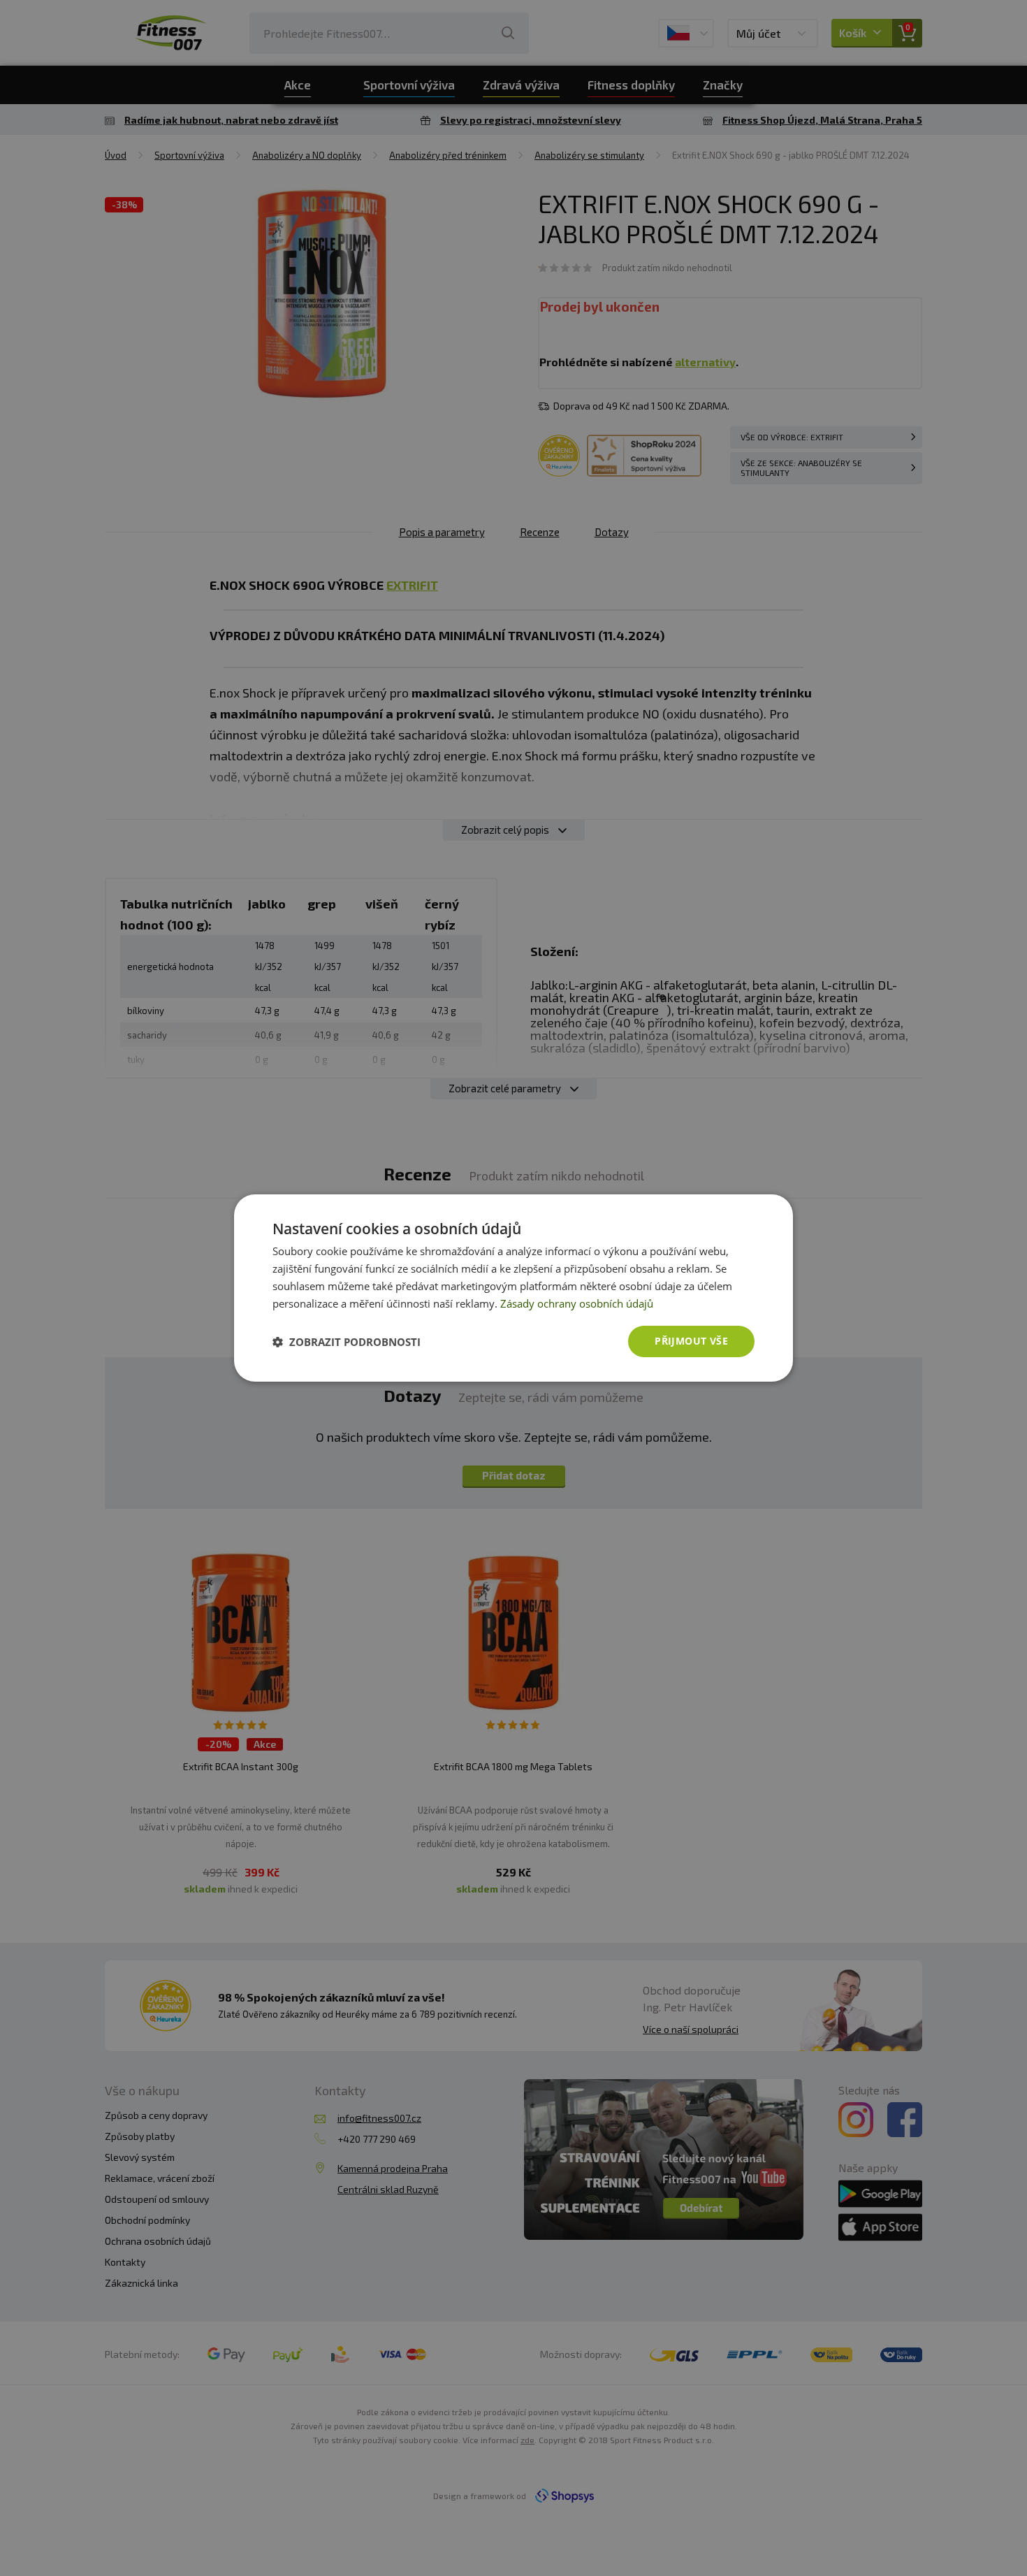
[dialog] (513, 1288)
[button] (347, 1342)
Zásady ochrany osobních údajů (577, 1303)
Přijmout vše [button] (691, 1341)
